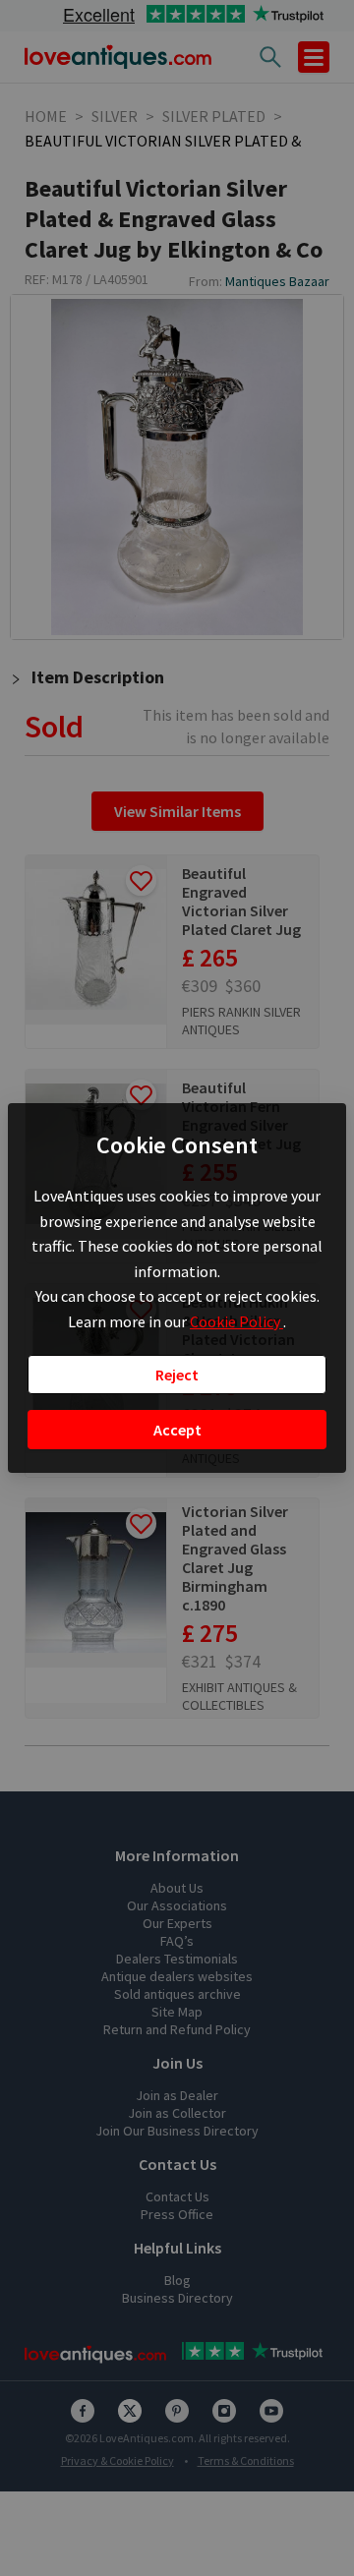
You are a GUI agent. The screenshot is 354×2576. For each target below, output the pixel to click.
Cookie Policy (236, 1321)
